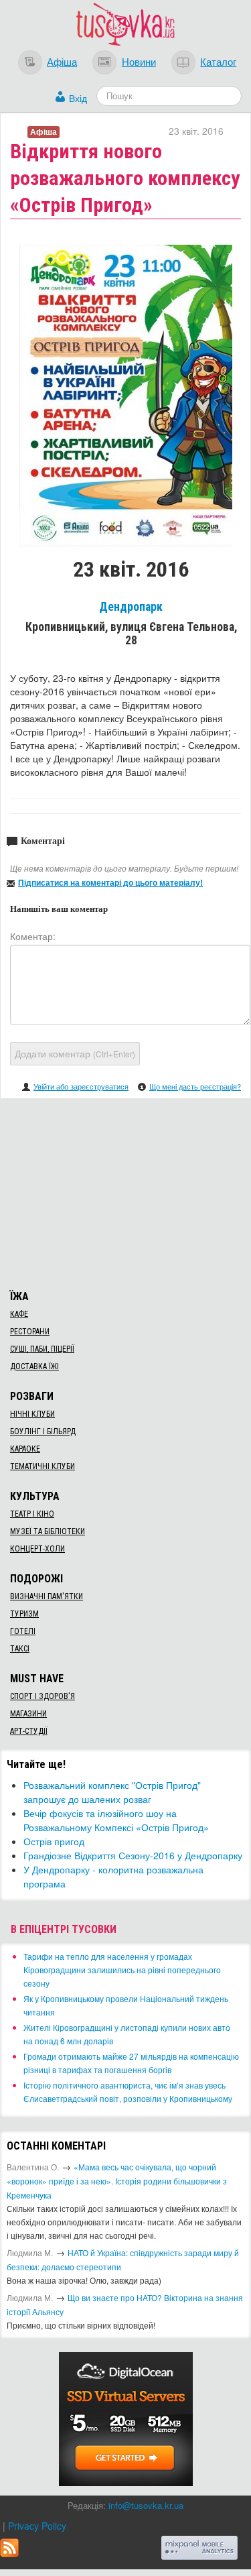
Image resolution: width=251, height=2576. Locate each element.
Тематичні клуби (43, 1466)
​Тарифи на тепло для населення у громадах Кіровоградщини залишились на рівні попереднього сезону (122, 1970)
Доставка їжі (34, 1366)
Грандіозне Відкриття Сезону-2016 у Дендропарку (133, 1855)
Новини (139, 61)
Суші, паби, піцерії (42, 1349)
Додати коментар (75, 1053)
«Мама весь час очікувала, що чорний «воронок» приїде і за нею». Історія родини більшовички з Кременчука (117, 2181)
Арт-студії (29, 1731)
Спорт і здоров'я (43, 1696)
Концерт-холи (37, 1549)
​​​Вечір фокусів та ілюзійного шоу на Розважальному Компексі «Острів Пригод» (116, 1820)
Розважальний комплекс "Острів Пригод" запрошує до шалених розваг (112, 1792)
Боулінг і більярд (43, 1431)
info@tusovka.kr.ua (146, 2505)
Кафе (19, 1314)
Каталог (218, 61)
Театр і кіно (32, 1514)
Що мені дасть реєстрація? (195, 1086)
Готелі (23, 1631)
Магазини (28, 1714)
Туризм (24, 1614)
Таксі (20, 1649)
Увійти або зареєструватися (81, 1086)
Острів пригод (54, 1841)
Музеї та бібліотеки (48, 1531)
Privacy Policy (37, 2526)
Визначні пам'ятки (47, 1596)
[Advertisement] (126, 1192)
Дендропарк (131, 607)
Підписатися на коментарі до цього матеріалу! (110, 882)
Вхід (78, 98)
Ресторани (30, 1332)
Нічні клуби (32, 1414)
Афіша (62, 61)
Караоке (25, 1449)
